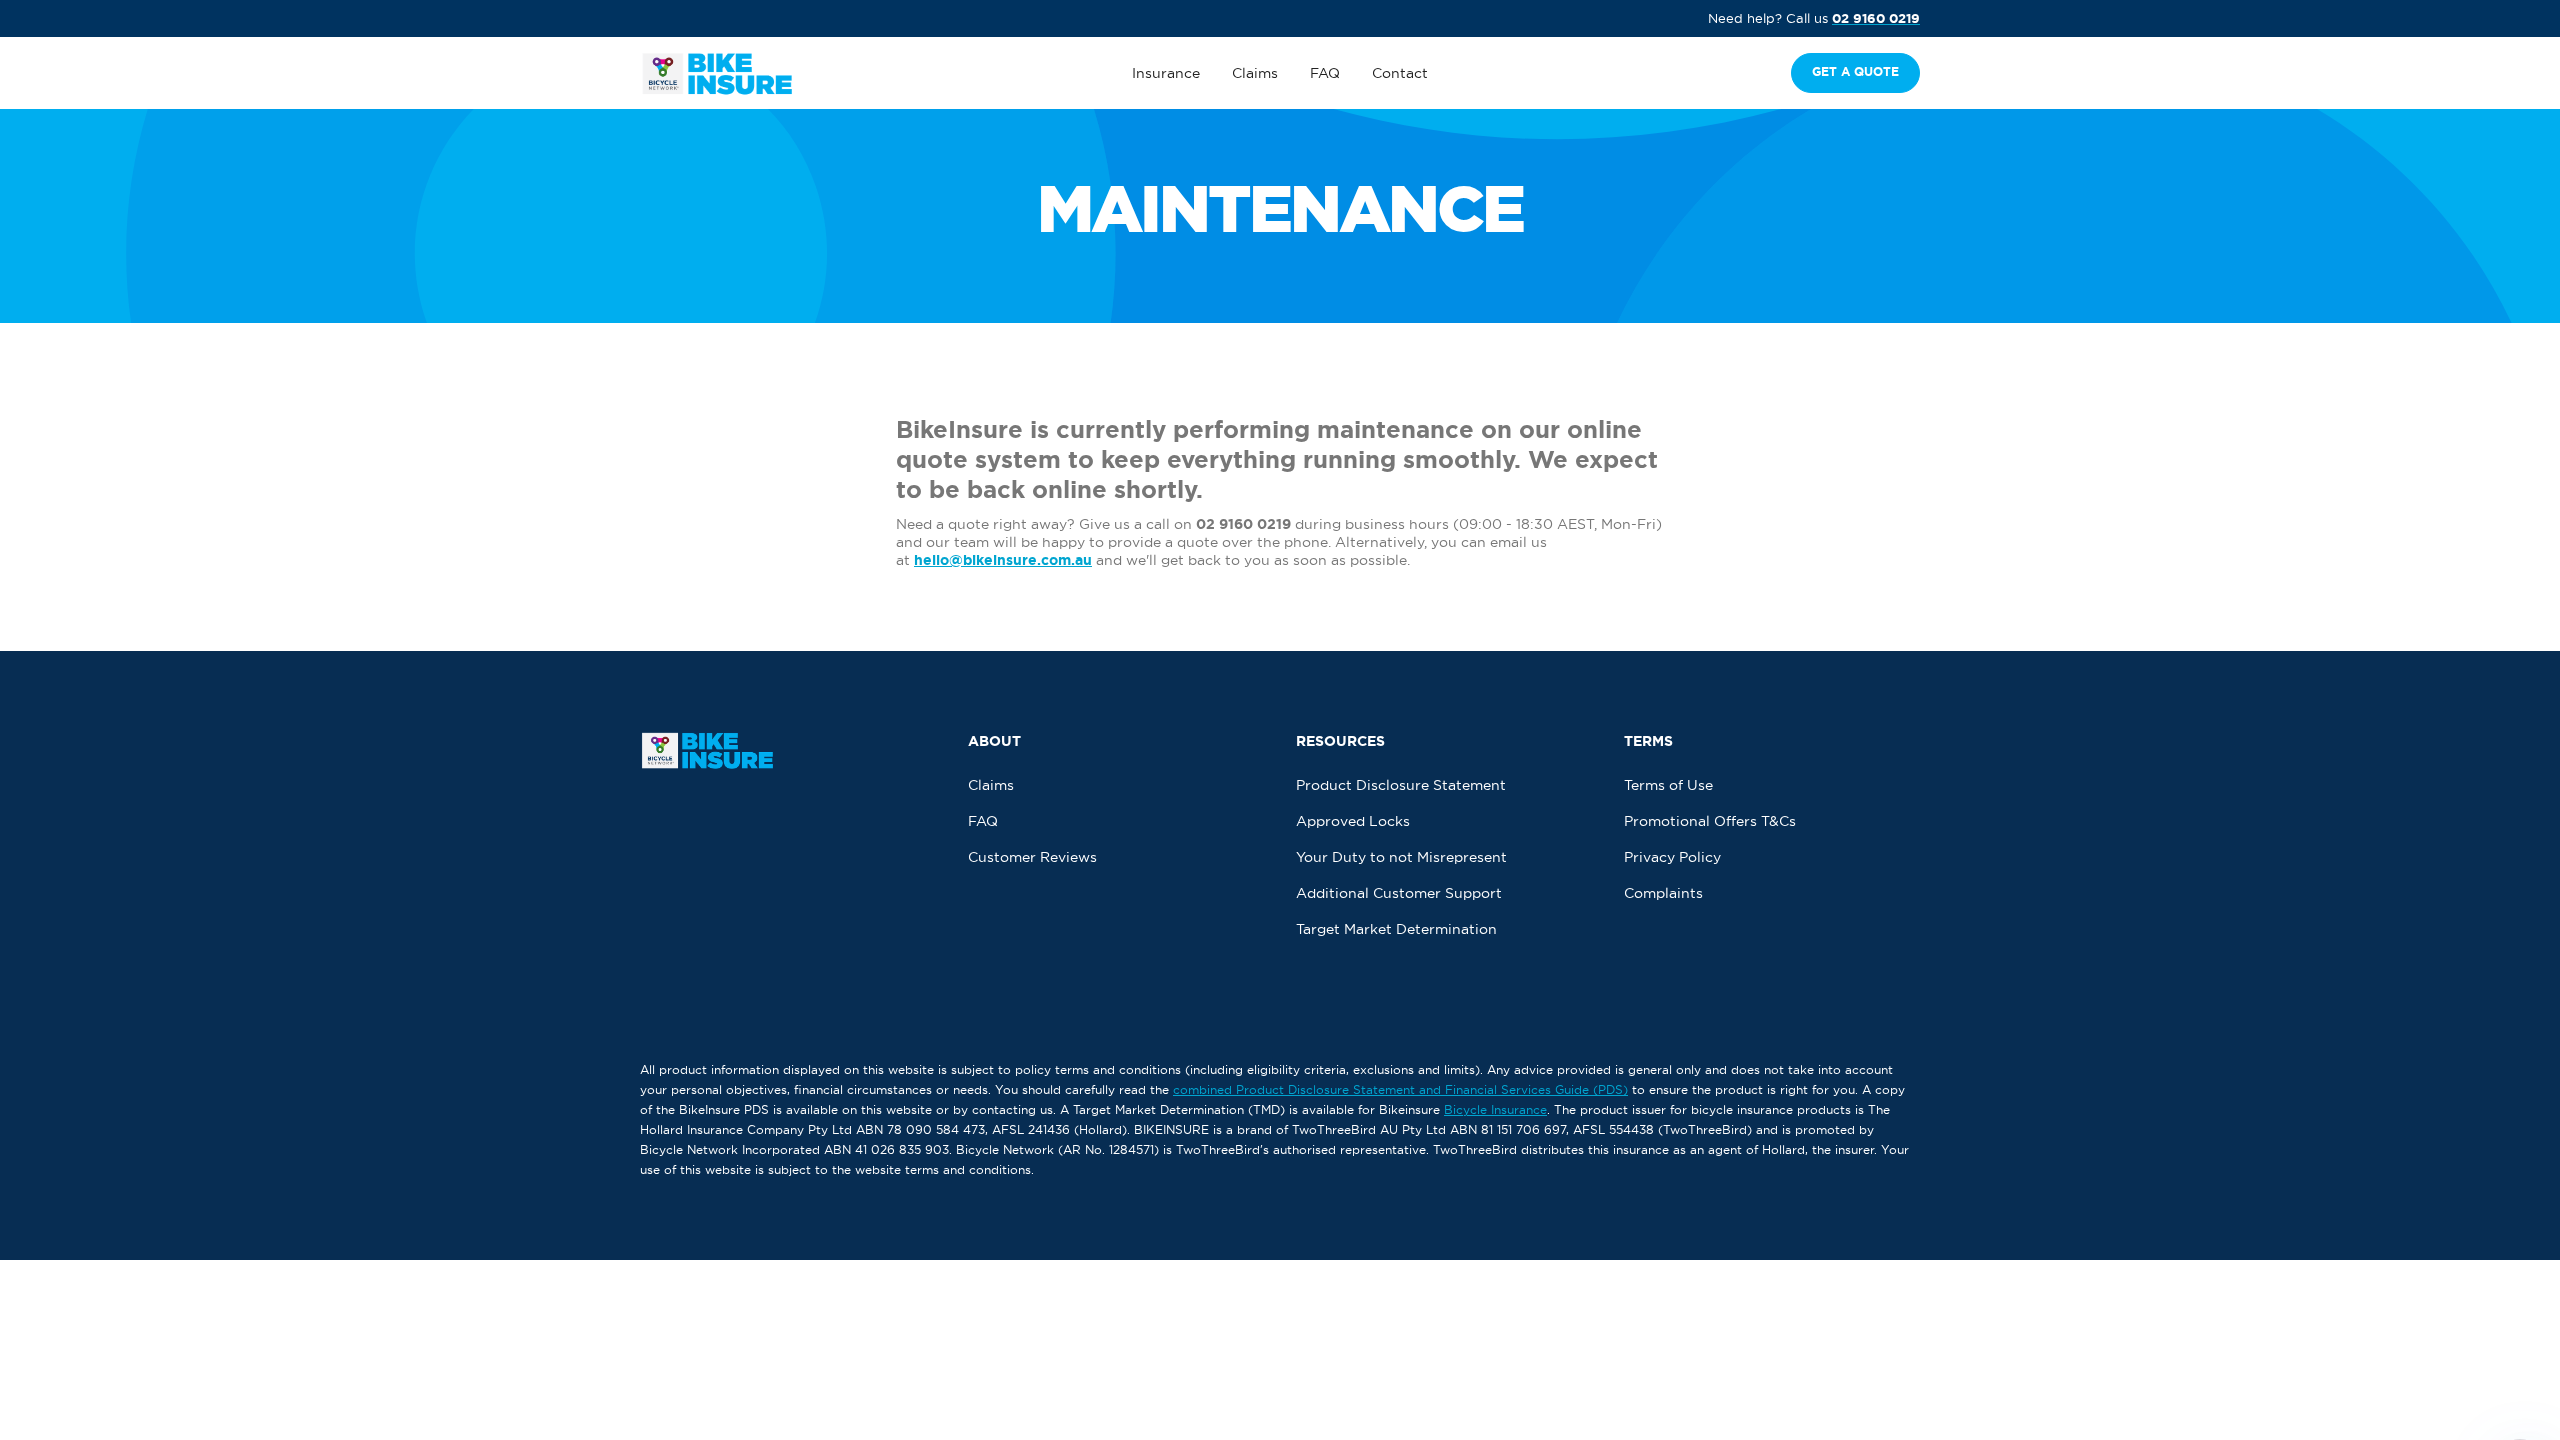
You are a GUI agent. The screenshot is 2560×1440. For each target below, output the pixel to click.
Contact (1400, 73)
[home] (773, 73)
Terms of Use (1668, 785)
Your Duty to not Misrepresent (1401, 857)
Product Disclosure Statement (1401, 785)
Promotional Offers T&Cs (1710, 821)
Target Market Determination (1396, 929)
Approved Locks (1353, 821)
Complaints (1663, 893)
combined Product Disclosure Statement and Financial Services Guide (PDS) (1400, 1089)
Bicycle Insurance (1495, 1109)
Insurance (1166, 73)
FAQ (1325, 73)
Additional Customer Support (1399, 893)
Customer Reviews (1032, 857)
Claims (1255, 73)
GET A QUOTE (1855, 72)
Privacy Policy (1672, 857)
